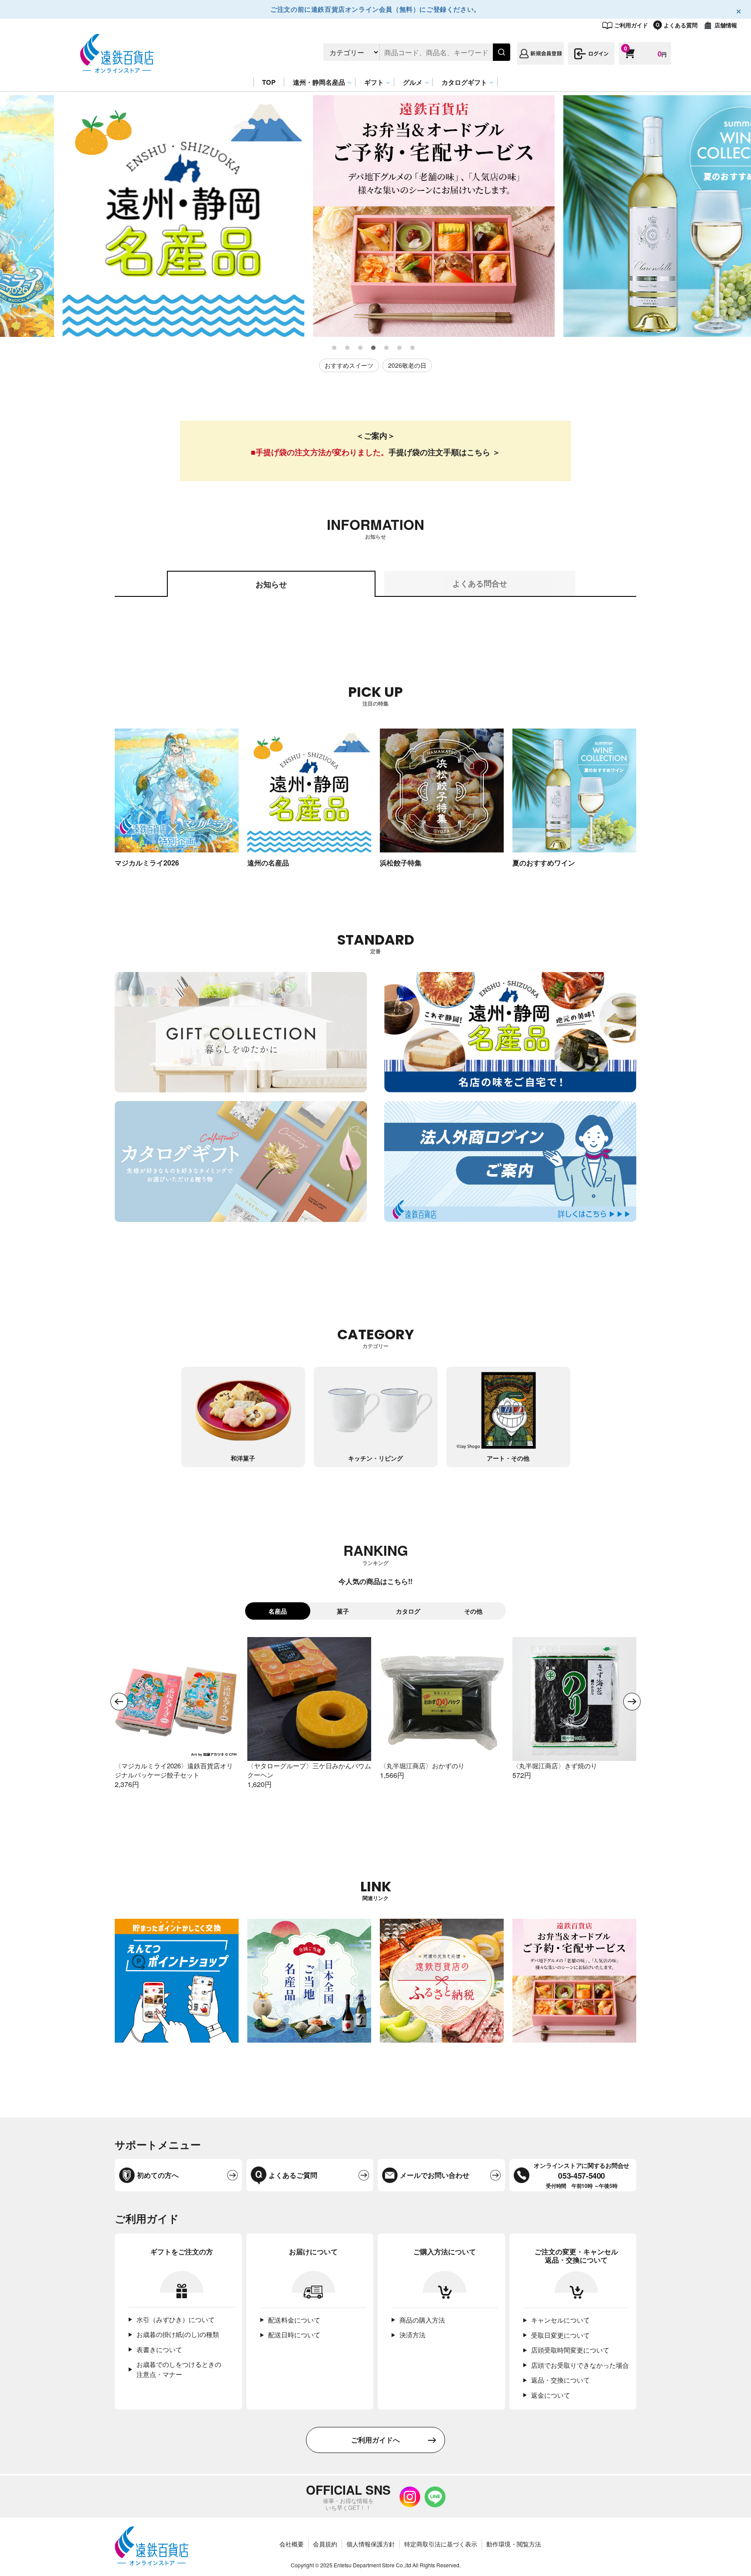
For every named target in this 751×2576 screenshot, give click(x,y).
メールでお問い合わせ (435, 2175)
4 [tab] (374, 348)
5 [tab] (387, 348)
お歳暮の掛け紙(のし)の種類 (178, 2334)
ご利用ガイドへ (375, 2440)
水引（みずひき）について (176, 2319)
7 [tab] (413, 348)
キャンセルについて (560, 2320)
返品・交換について (560, 2380)
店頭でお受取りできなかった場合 (580, 2365)
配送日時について (294, 2335)
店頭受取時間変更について (570, 2350)
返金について (551, 2395)
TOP (269, 82)
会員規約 (325, 2544)
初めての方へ (158, 2175)
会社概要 (292, 2544)
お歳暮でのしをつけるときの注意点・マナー (179, 2369)
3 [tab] (361, 348)
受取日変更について (560, 2335)
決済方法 (412, 2335)
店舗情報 (726, 25)
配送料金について (294, 2320)
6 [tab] (400, 348)
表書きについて (159, 2349)
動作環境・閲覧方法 (514, 2544)
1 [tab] (335, 348)
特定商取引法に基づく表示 (441, 2544)
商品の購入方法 (422, 2320)
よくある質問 (681, 25)
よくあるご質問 (293, 2175)
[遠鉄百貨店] (117, 68)
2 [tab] (348, 348)
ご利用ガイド (631, 25)
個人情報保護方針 (371, 2544)
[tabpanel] (125, 216)
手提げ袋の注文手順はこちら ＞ (444, 452)
